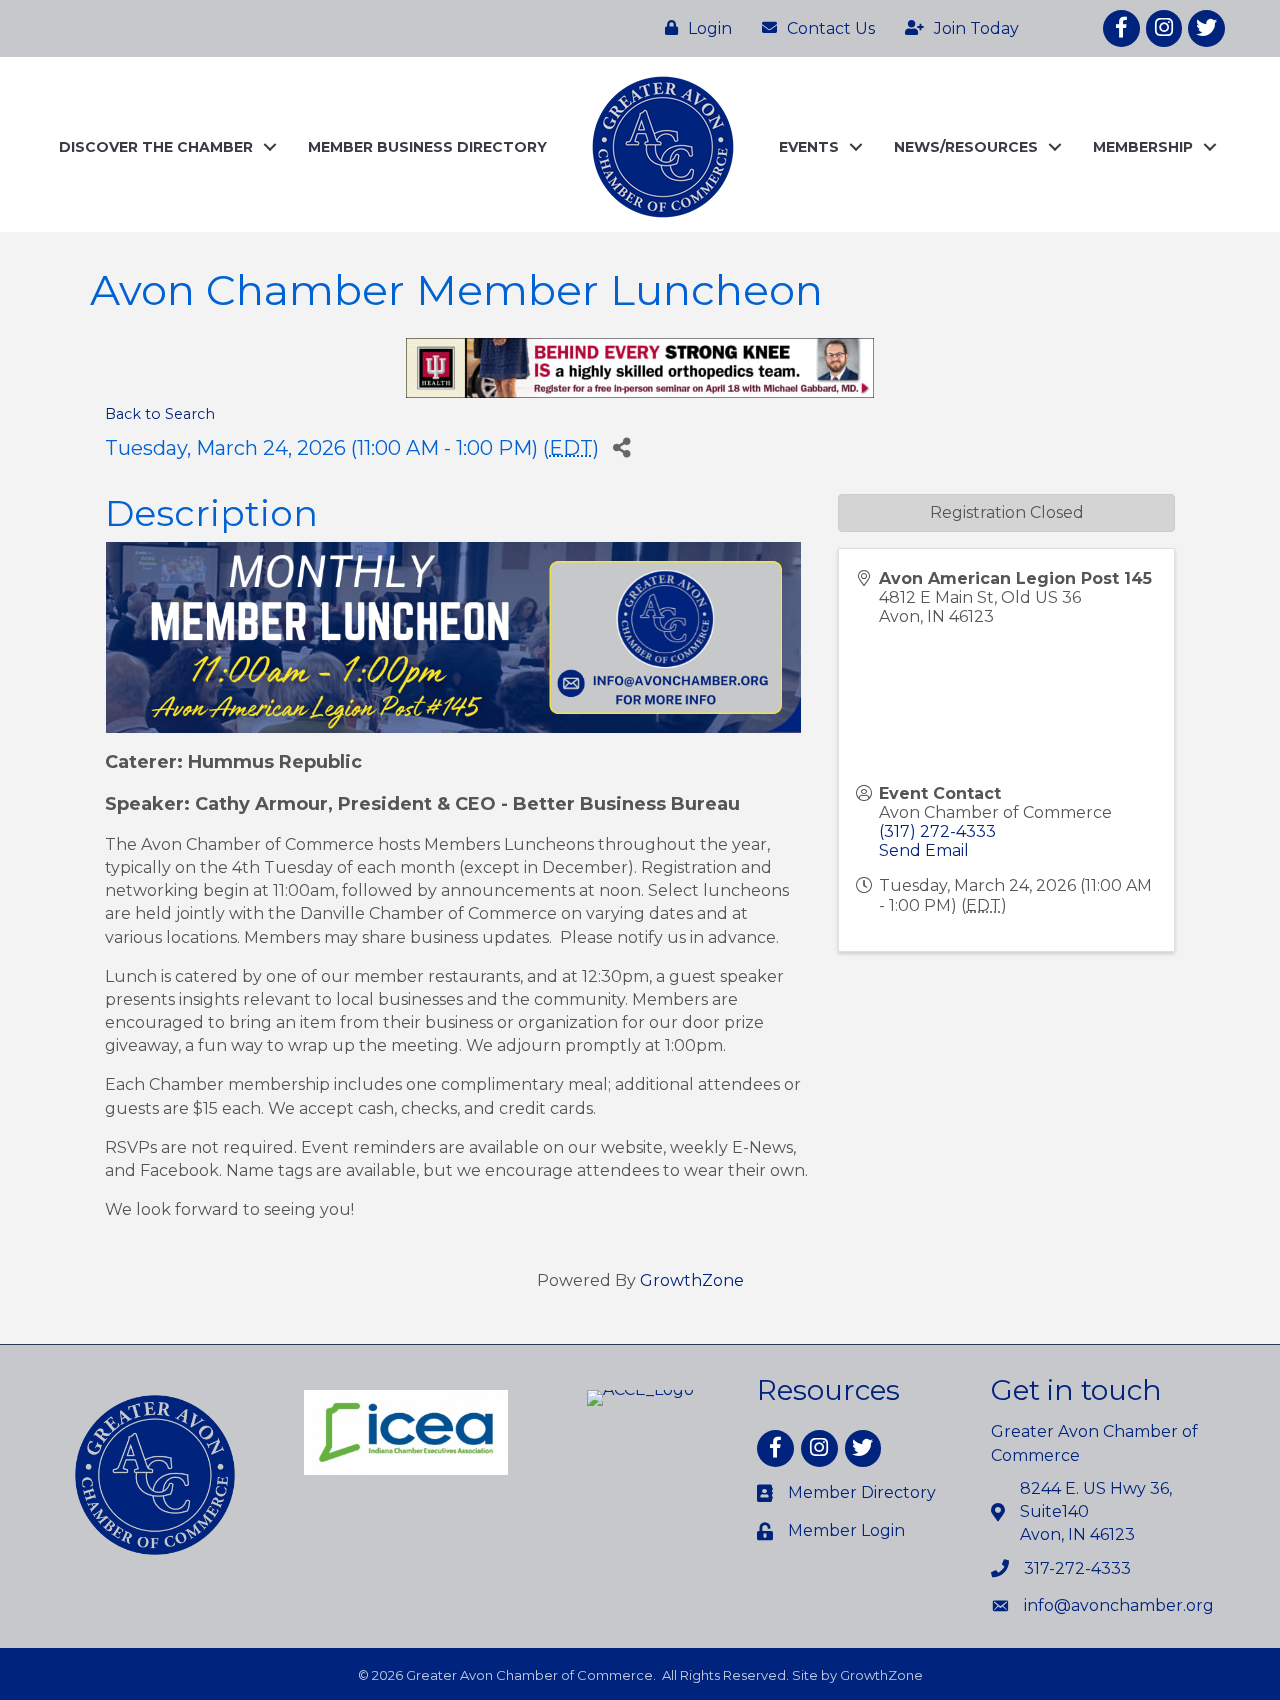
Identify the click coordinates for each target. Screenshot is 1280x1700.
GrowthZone (692, 1280)
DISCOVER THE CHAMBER (156, 147)
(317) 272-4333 (937, 831)
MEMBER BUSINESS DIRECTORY (427, 147)
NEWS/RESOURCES (966, 147)
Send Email (924, 850)
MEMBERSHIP (1143, 147)
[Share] (621, 447)
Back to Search (160, 414)
